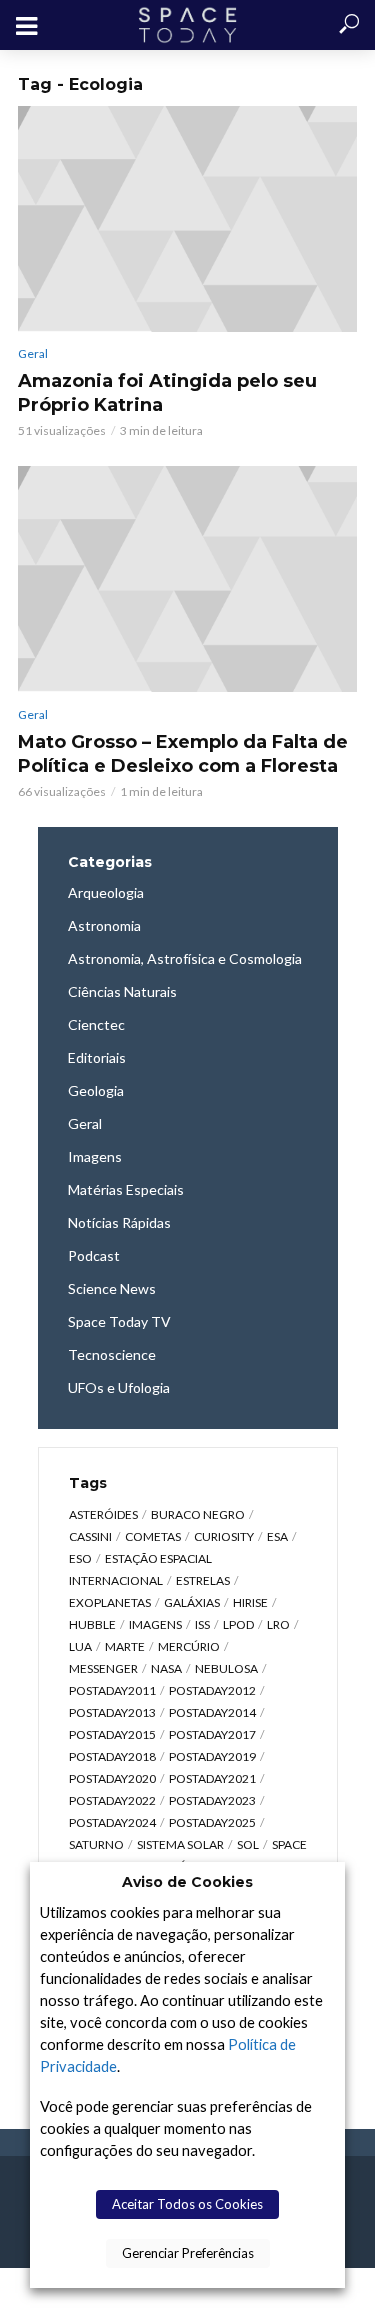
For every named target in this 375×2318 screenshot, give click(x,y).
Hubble (92, 1624)
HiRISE (250, 1602)
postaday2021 (212, 1778)
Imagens (155, 1624)
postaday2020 (112, 1778)
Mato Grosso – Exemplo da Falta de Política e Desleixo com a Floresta (183, 754)
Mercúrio (189, 1646)
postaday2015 (112, 1734)
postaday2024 (112, 1822)
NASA (166, 1668)
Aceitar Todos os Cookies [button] (187, 2204)
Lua (80, 1646)
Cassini (90, 1536)
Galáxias (192, 1602)
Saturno (96, 1844)
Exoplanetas (110, 1602)
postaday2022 (112, 1800)
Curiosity (224, 1536)
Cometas (153, 1536)
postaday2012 (212, 1690)
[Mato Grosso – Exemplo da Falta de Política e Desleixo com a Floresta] (187, 579)
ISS (202, 1624)
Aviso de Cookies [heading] (187, 1882)
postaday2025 (212, 1822)
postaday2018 (112, 1756)
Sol (248, 1844)
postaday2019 (212, 1756)
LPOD (238, 1624)
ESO (80, 1558)
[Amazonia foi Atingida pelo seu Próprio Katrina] (187, 219)
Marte (125, 1646)
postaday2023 (212, 1800)
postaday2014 (212, 1712)
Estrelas (203, 1580)
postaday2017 (212, 1734)
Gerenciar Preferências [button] (188, 2253)
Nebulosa (226, 1668)
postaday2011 (112, 1690)
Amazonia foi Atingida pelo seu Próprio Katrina (167, 393)
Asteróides (103, 1514)
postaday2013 (112, 1712)
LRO (278, 1624)
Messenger (103, 1668)
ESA (277, 1536)
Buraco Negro (198, 1514)
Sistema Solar (180, 1844)
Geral (33, 353)
